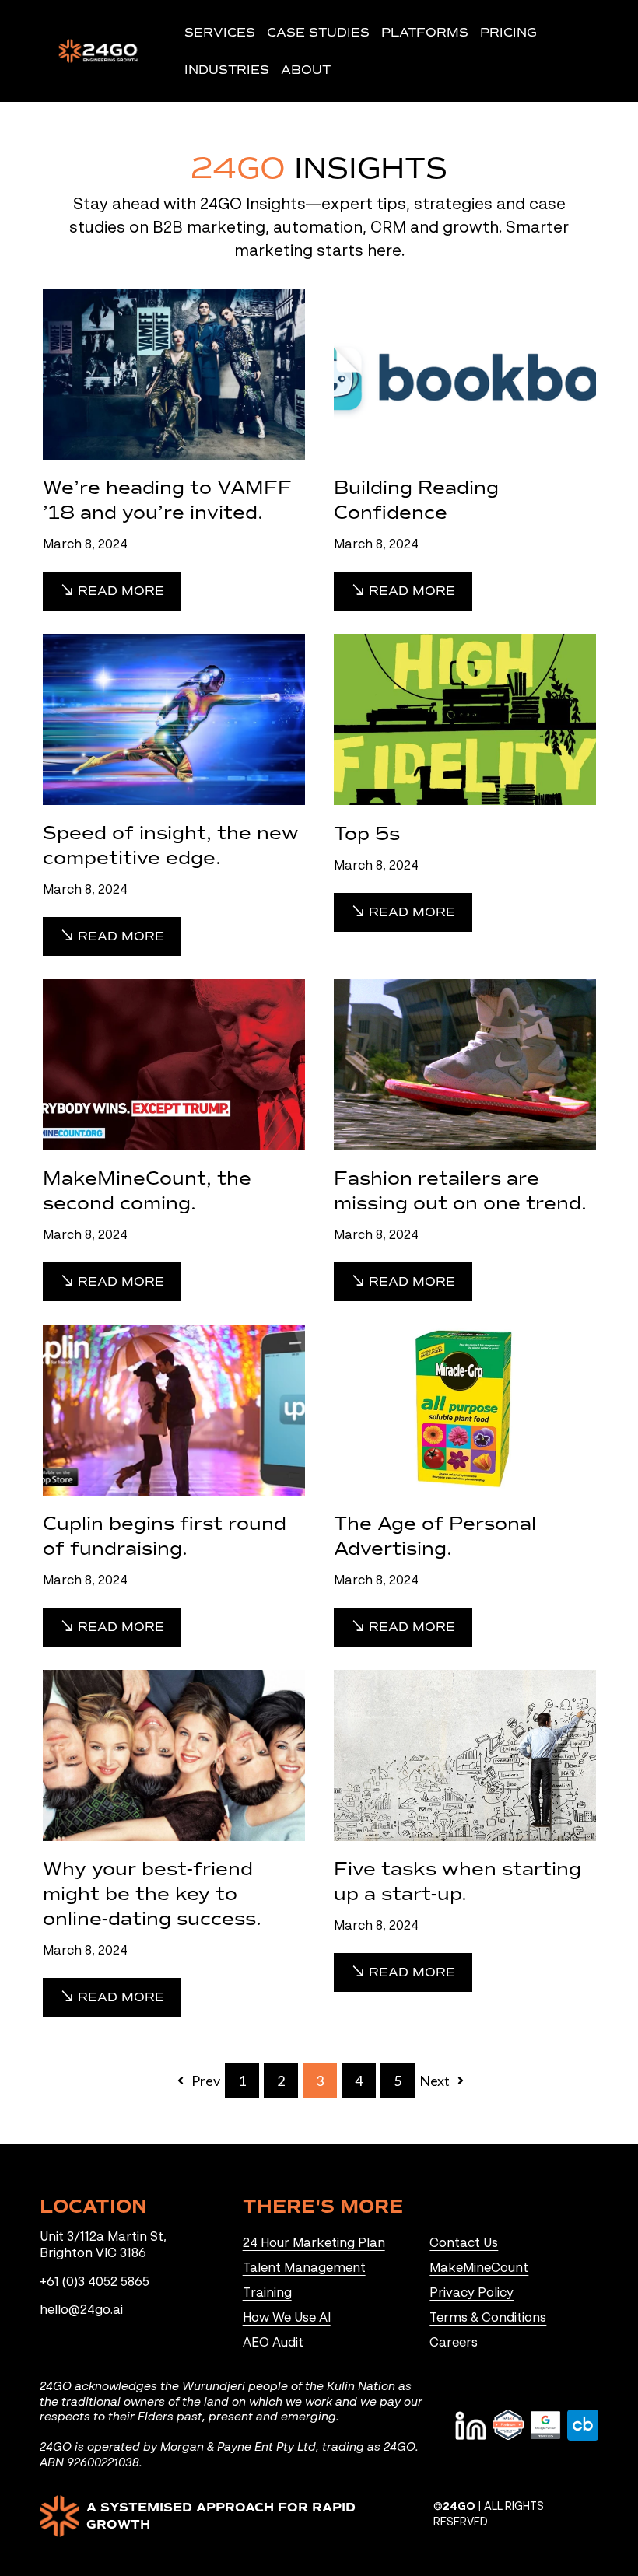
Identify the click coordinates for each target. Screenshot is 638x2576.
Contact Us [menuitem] (464, 2244)
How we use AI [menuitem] (287, 2319)
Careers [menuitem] (454, 2343)
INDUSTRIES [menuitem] (227, 70)
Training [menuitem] (267, 2294)
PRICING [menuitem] (508, 32)
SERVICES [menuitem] (220, 32)
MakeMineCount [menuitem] (479, 2269)
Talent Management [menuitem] (304, 2269)
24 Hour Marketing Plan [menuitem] (314, 2244)
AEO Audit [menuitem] (273, 2343)
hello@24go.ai (81, 2311)
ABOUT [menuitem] (306, 70)
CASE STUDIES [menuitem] (318, 32)
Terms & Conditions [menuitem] (488, 2319)
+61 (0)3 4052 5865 (95, 2283)
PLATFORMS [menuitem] (425, 32)
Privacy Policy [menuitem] (471, 2294)
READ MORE (119, 591)
